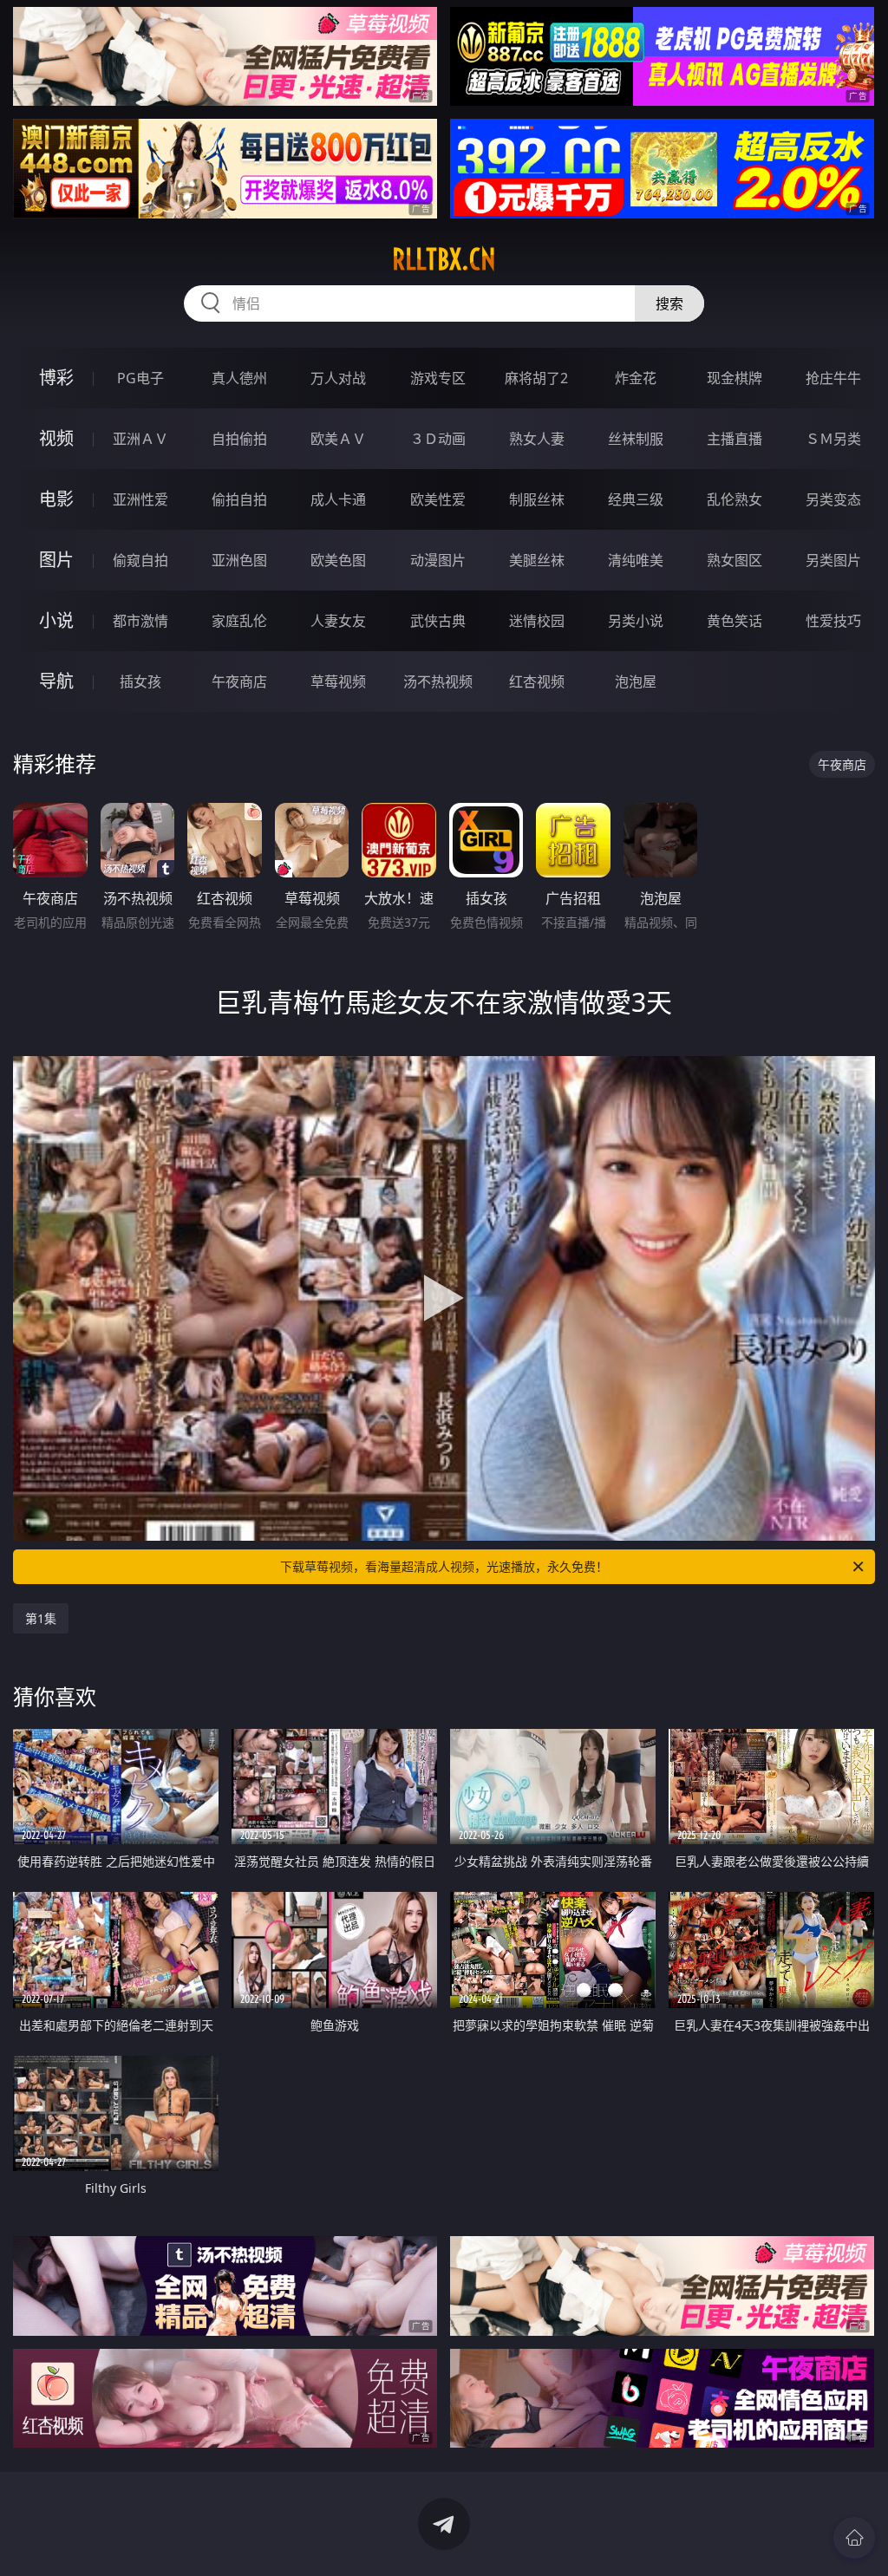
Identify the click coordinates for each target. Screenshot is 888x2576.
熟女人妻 (537, 439)
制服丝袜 (537, 499)
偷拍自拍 (239, 499)
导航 (56, 681)
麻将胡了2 (536, 378)
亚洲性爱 (140, 499)
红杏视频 (537, 681)
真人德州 (239, 378)
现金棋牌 (735, 378)
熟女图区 (735, 560)
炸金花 (636, 378)
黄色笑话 (735, 621)
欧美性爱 (438, 499)
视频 (56, 438)
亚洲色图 (239, 560)
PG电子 (140, 378)
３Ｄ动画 (438, 439)
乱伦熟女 (735, 499)
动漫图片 (438, 560)
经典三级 (636, 499)
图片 (56, 560)
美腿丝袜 (537, 560)
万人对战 (338, 378)
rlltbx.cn (444, 259)
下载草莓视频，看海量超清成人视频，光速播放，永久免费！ (444, 1566)
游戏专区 (438, 378)
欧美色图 (338, 560)
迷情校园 (537, 621)
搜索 (669, 303)
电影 (56, 499)
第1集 (41, 1618)
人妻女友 (338, 621)
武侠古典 (438, 621)
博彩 (56, 378)
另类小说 (636, 621)
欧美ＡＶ (338, 439)
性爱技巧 (833, 621)
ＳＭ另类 (833, 439)
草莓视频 (338, 681)
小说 (56, 620)
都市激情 (140, 621)
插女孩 (140, 681)
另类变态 (833, 499)
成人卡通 (338, 499)
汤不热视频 (438, 681)
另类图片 (833, 560)
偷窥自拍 (140, 560)
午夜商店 (239, 681)
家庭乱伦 (239, 621)
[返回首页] (854, 2538)
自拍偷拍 (239, 439)
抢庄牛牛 (833, 378)
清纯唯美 (636, 560)
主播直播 (735, 439)
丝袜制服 (636, 439)
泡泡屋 (636, 681)
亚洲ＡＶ (140, 439)
